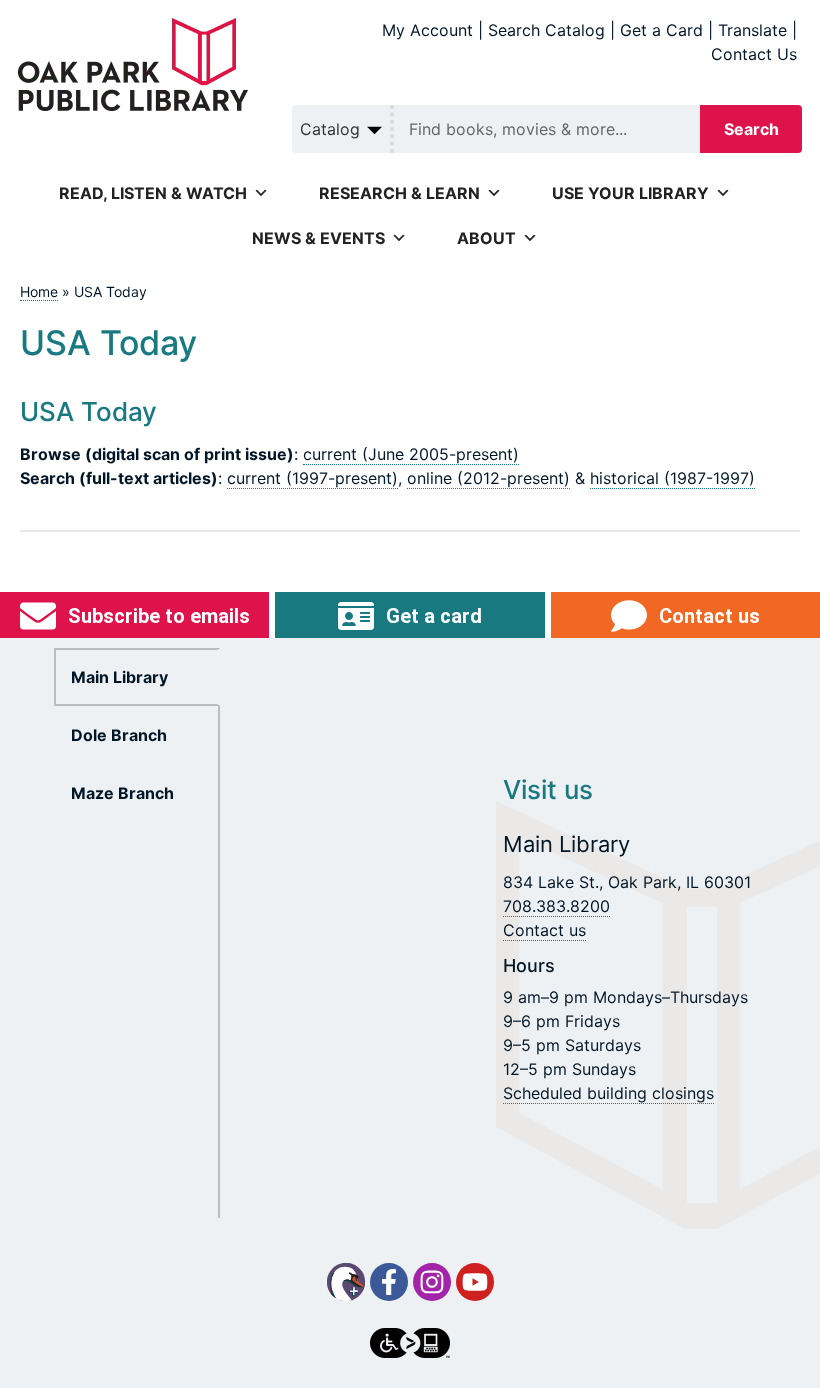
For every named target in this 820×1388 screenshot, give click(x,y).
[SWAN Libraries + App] (346, 1282)
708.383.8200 (556, 906)
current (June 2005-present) (411, 454)
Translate (752, 30)
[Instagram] (432, 1282)
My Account (427, 30)
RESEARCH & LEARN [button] (399, 193)
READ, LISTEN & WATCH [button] (153, 193)
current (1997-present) (312, 478)
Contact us (544, 930)
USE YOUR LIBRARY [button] (630, 193)
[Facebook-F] (389, 1282)
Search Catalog (546, 30)
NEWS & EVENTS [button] (318, 238)
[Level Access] (410, 1343)
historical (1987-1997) (672, 478)
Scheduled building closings (608, 1093)
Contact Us (754, 54)
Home (39, 291)
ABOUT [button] (486, 238)
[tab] (137, 677)
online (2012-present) (488, 478)
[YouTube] (475, 1282)
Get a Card (661, 30)
